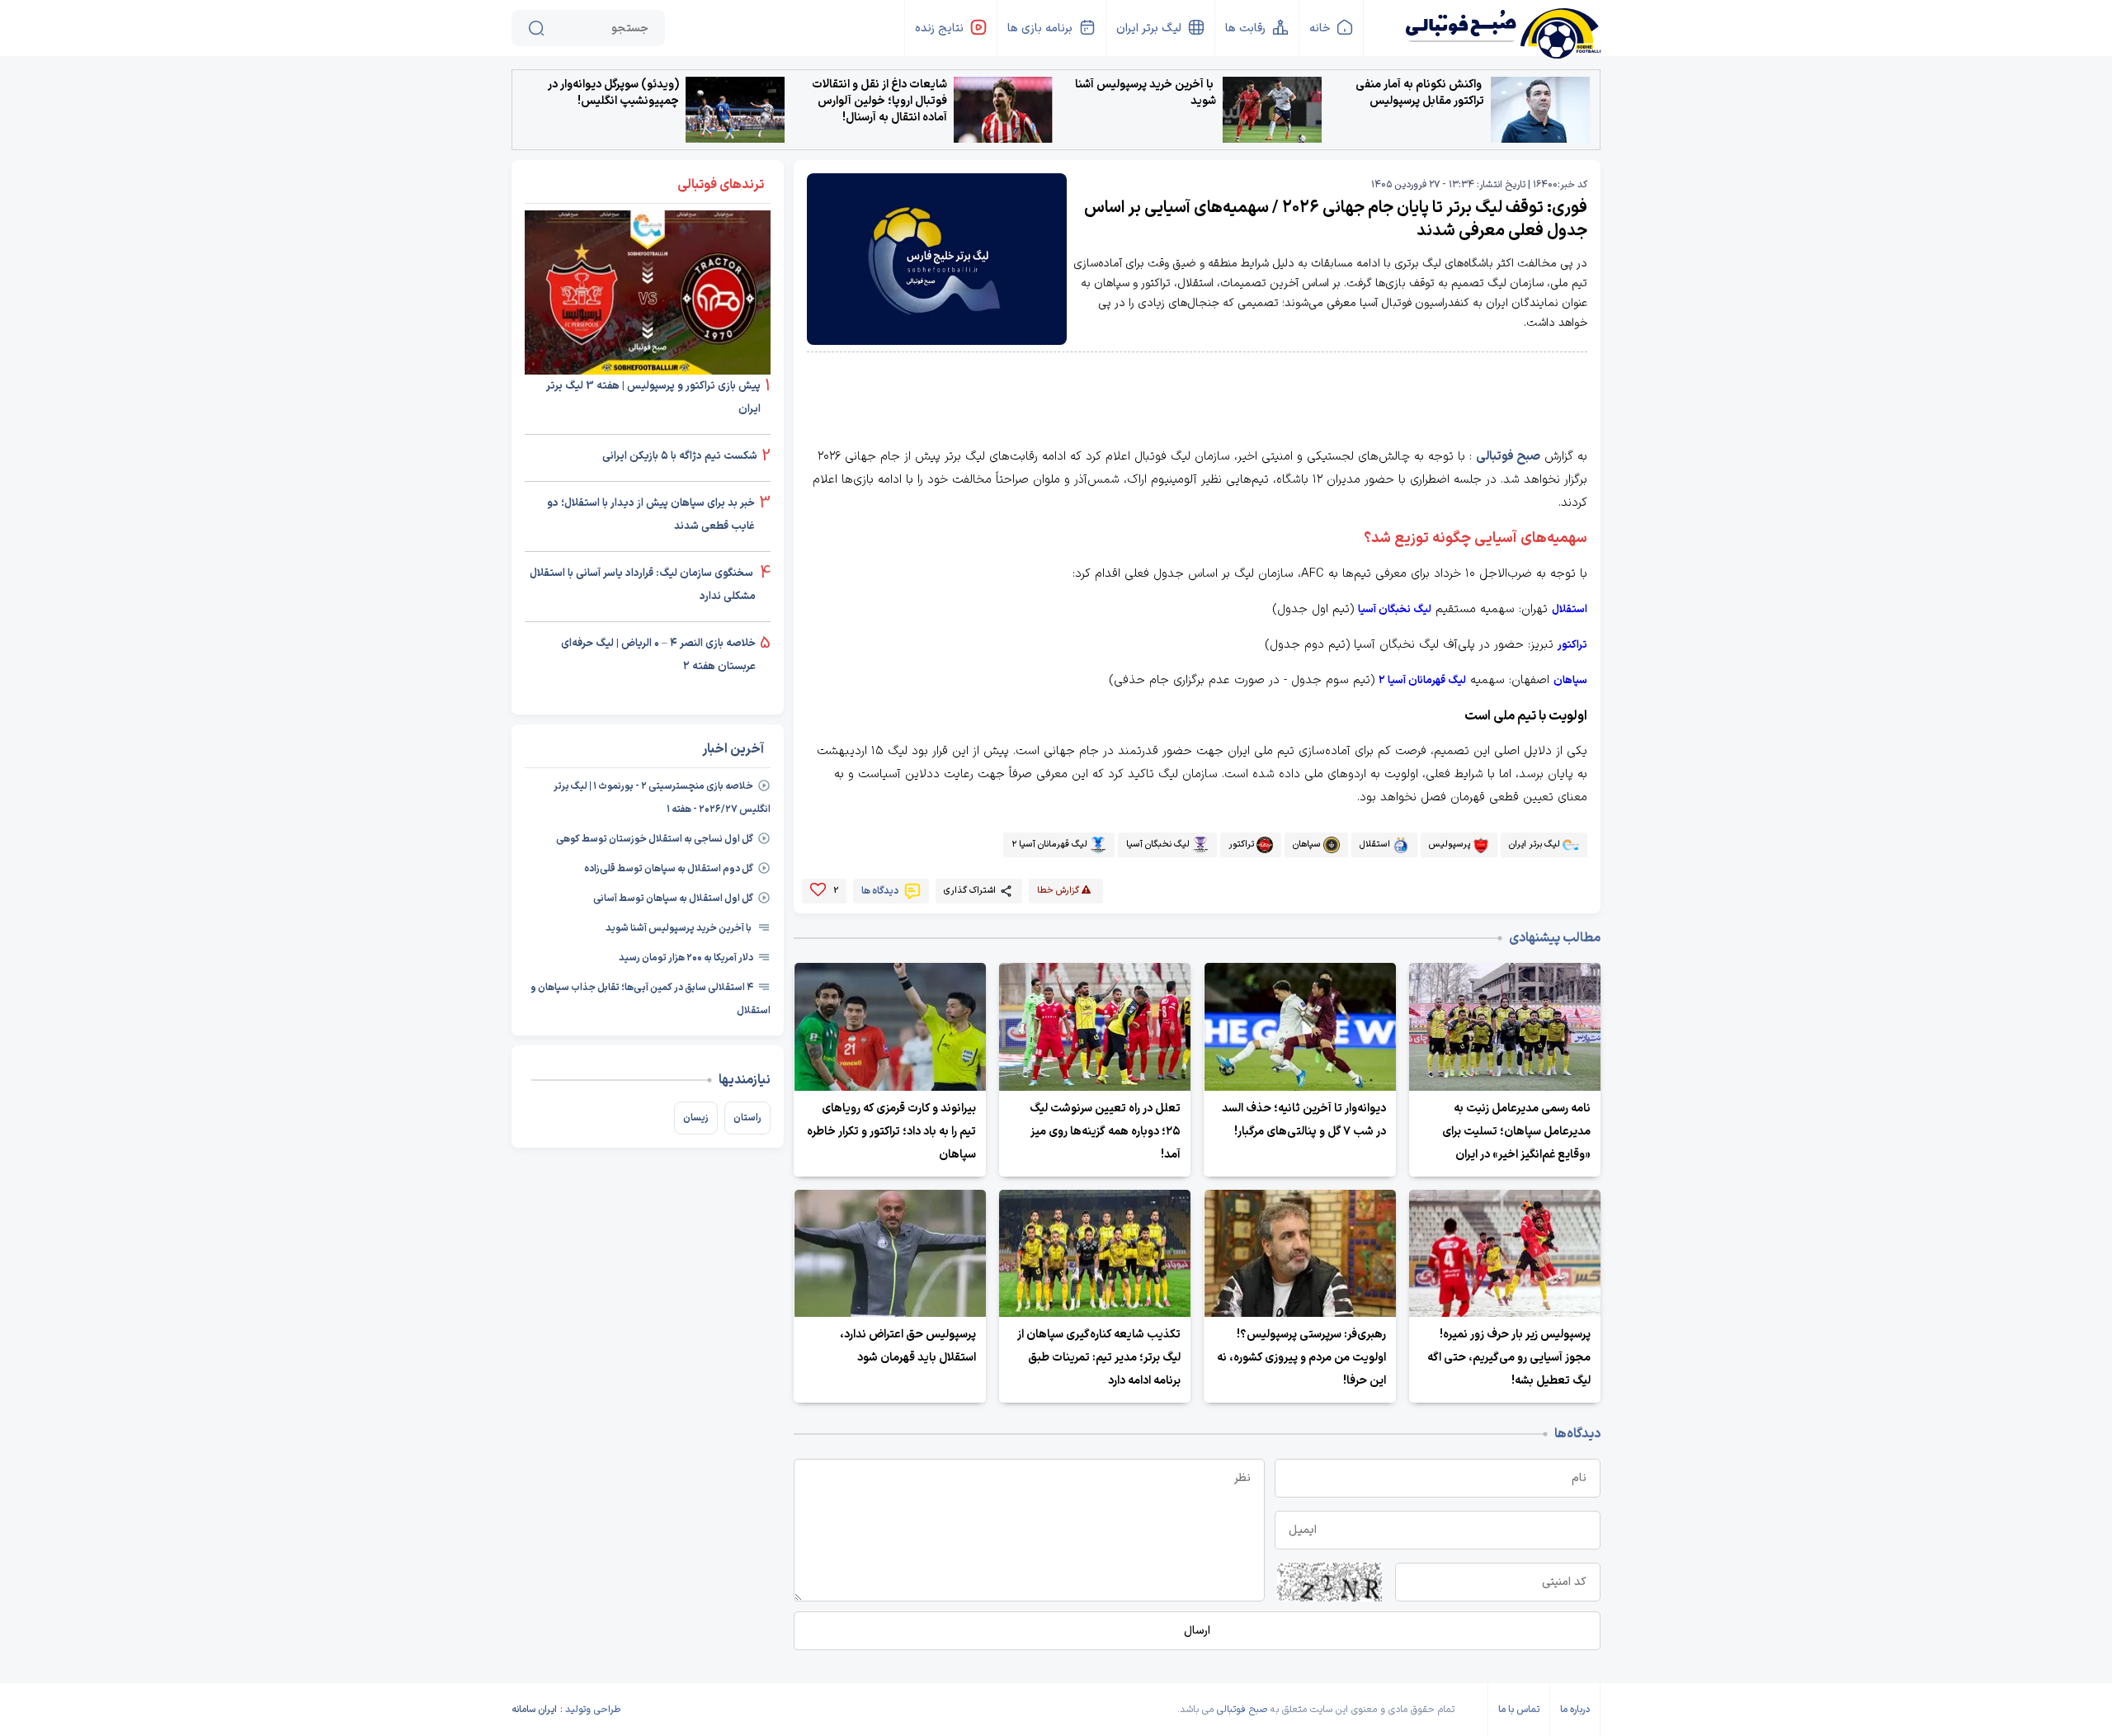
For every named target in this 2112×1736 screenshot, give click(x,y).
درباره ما (1575, 1710)
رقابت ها (1245, 28)
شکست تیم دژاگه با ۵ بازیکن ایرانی (680, 456)
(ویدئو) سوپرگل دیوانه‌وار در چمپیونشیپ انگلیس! (613, 93)
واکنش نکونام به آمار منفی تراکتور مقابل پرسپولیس (1420, 93)
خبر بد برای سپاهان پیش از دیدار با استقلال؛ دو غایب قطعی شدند (651, 515)
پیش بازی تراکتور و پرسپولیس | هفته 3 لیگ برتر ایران (653, 398)
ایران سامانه (534, 1710)
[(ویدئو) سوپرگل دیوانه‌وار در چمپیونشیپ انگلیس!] (735, 110)
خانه (1320, 28)
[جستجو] (536, 28)
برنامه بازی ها (1040, 28)
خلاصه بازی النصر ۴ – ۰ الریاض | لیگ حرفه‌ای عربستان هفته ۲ (658, 655)
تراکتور (1572, 645)
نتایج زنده (939, 28)
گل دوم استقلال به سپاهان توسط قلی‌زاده (669, 869)
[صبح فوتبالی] (1502, 27)
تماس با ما (1519, 1710)
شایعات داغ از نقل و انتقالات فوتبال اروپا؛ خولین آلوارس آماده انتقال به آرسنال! (879, 101)
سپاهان (1570, 681)
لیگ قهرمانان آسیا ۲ (1422, 681)
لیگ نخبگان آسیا (1395, 610)
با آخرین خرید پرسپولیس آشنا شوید (1146, 93)
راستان (747, 1118)
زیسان (696, 1118)
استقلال (1570, 610)
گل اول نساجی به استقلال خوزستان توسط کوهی (655, 839)
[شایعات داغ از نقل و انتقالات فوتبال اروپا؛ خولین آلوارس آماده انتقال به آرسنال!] (1003, 110)
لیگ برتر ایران (1149, 28)
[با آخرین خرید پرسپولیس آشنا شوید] (1272, 110)
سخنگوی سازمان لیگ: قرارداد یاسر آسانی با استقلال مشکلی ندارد (643, 585)
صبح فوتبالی (1508, 457)
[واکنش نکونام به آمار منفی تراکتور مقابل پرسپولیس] (1540, 110)
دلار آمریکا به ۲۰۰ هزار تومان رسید (686, 958)
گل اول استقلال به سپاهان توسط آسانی (673, 899)
